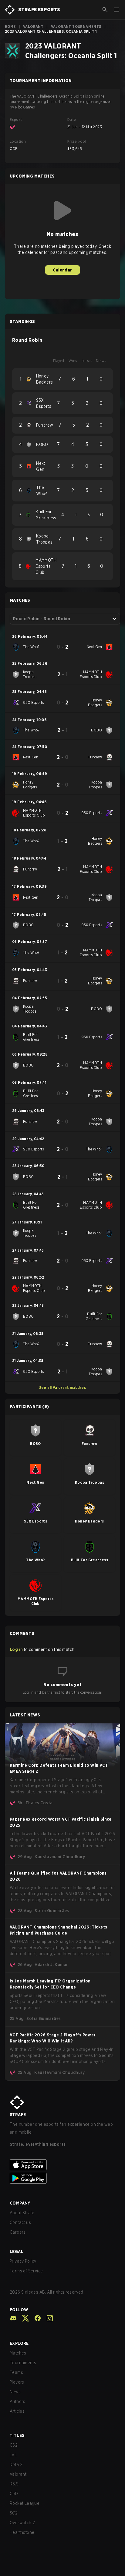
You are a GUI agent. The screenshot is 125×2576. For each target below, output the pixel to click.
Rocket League (25, 2503)
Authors (18, 2401)
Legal (17, 2252)
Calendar (62, 270)
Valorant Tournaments (76, 27)
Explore (19, 2343)
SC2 (14, 2513)
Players (17, 2382)
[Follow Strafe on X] (23, 2318)
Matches (18, 2353)
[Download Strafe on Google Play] (62, 2178)
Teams (16, 2372)
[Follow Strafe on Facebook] (35, 2318)
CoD (14, 2494)
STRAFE (18, 2115)
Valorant (33, 27)
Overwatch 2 (22, 2523)
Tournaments (23, 2363)
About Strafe (22, 2213)
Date (72, 120)
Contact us (20, 2222)
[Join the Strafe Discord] (13, 2318)
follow (19, 2310)
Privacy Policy (23, 2261)
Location (18, 141)
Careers (18, 2232)
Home (10, 27)
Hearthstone (22, 2532)
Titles (17, 2435)
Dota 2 (16, 2465)
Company (20, 2203)
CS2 (14, 2445)
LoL (13, 2455)
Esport (16, 120)
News (15, 2392)
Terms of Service (26, 2271)
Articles (17, 2411)
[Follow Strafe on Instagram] (47, 2318)
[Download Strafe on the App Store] (62, 2165)
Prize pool (77, 141)
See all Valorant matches (63, 1388)
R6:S (14, 2484)
